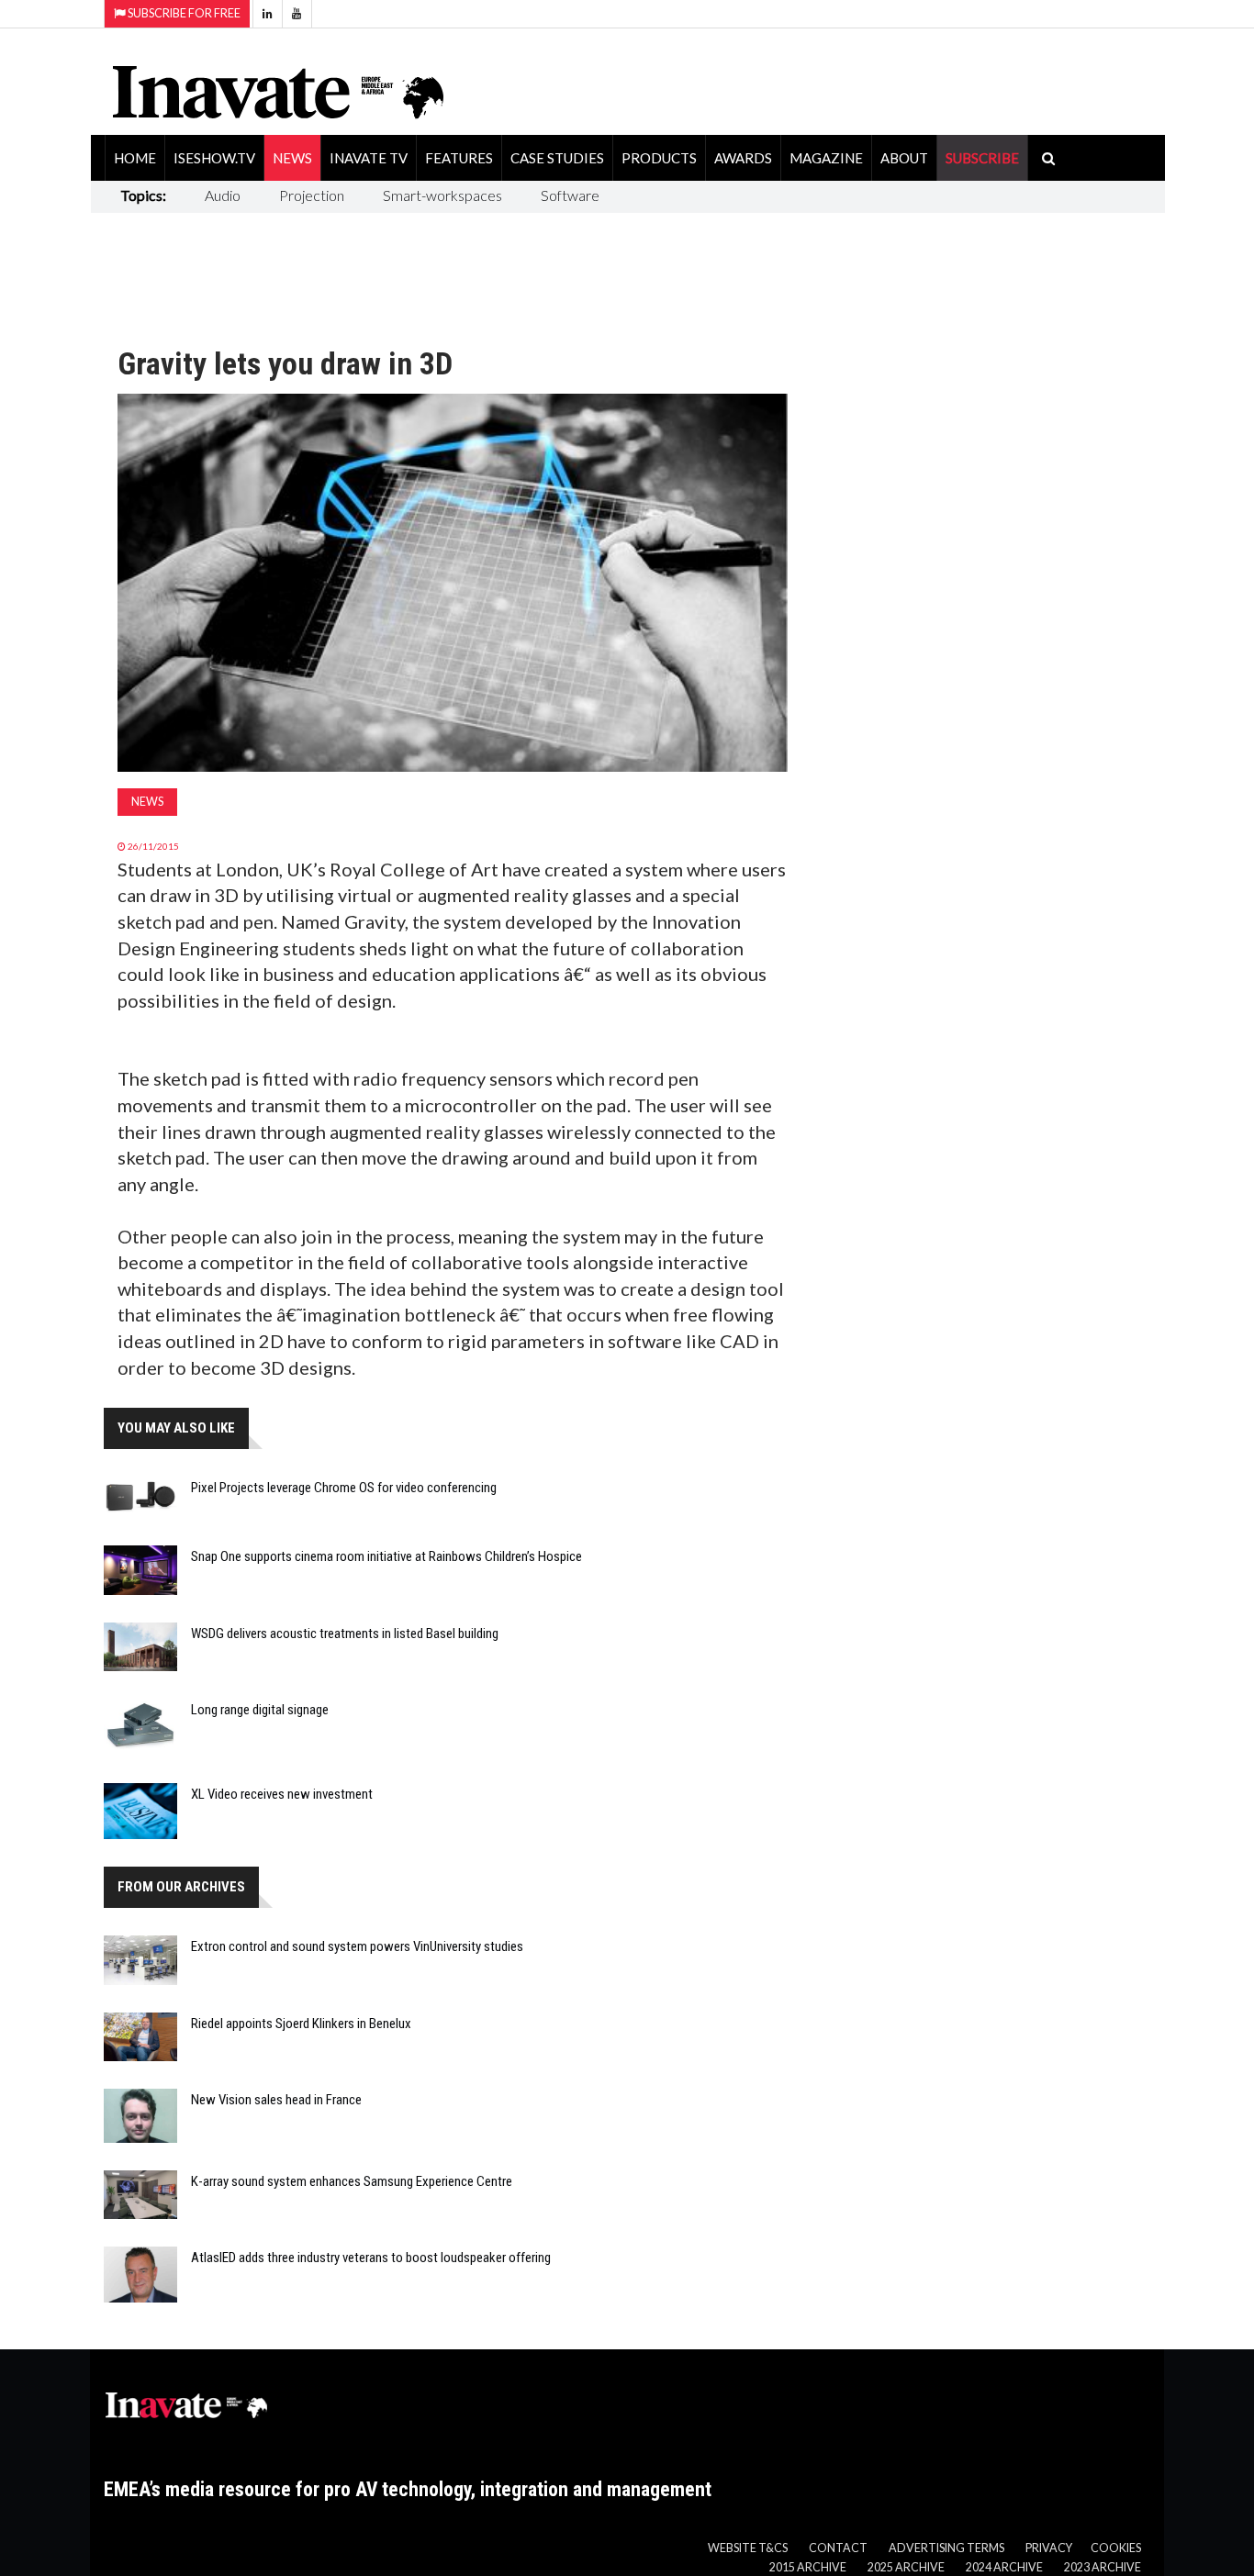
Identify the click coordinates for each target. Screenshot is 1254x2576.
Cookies (1116, 2548)
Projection (312, 195)
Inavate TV (369, 158)
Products (659, 158)
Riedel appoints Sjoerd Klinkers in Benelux (301, 2024)
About (904, 158)
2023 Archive (1103, 2567)
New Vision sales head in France (276, 2100)
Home (135, 158)
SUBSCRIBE (982, 158)
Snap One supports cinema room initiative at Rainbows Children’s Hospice (386, 1556)
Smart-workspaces (442, 195)
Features (459, 158)
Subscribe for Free (183, 13)
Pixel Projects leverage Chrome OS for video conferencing (344, 1488)
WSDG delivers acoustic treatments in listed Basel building (345, 1634)
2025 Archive (906, 2567)
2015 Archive (808, 2567)
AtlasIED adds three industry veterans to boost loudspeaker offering (371, 2258)
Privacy (1049, 2548)
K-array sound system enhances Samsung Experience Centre (352, 2181)
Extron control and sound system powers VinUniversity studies (357, 1946)
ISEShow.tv (214, 158)
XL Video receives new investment (282, 1794)
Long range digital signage (260, 1710)
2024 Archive (1004, 2567)
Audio (223, 195)
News (292, 158)
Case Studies (557, 158)
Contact (838, 2548)
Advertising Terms (946, 2548)
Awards (743, 158)
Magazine (826, 158)
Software (570, 195)
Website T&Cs (748, 2548)
